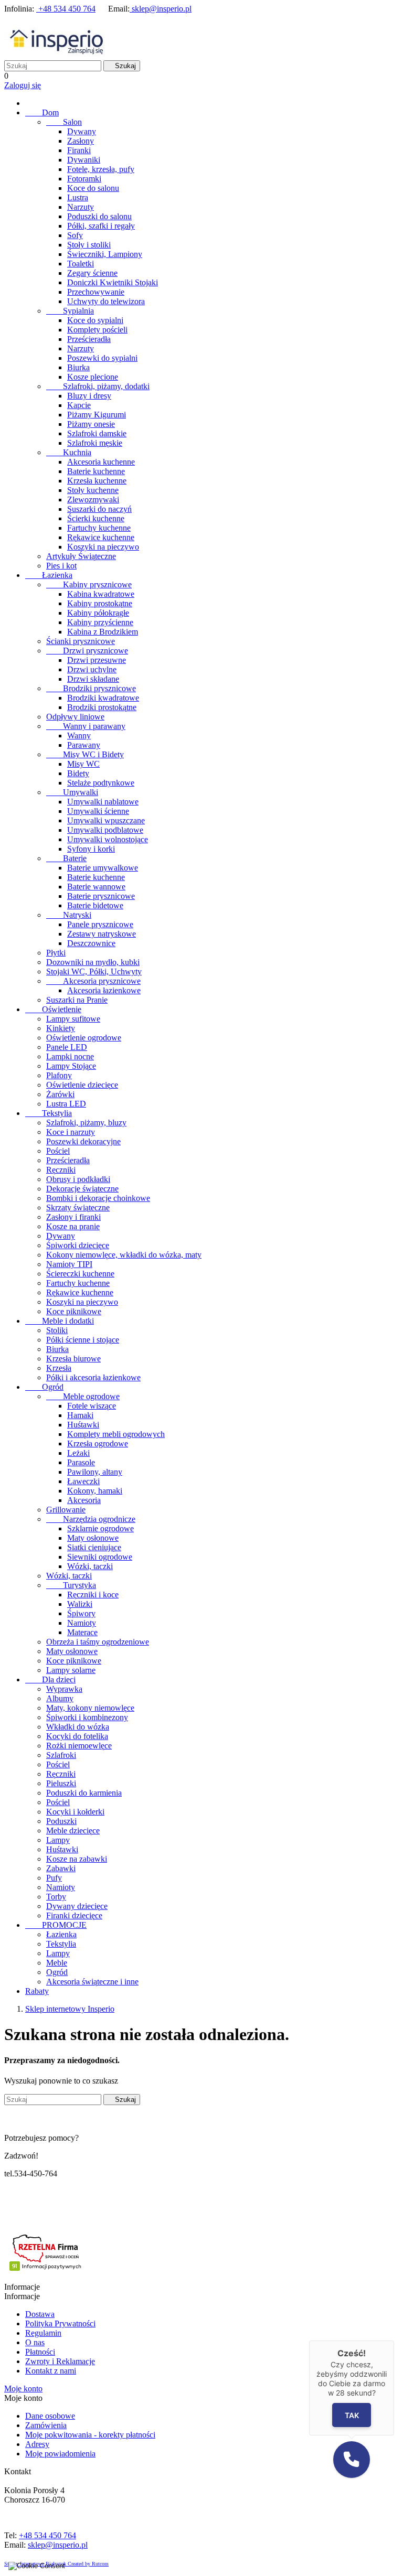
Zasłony (81, 141)
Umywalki (72, 792)
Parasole (81, 1462)
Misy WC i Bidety (85, 754)
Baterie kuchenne (96, 471)
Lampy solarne (71, 1670)
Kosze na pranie (73, 1226)
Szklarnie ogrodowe (100, 1528)
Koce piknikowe (74, 1311)
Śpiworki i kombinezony (87, 1717)
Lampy (58, 1840)
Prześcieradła (89, 339)
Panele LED (67, 1047)
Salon (64, 122)
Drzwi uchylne (92, 669)
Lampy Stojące (71, 1066)
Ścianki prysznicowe (81, 641)
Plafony (59, 1075)
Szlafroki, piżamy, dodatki (98, 386)
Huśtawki (83, 1425)
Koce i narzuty (71, 1132)
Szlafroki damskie (97, 433)
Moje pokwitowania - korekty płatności (90, 2435)
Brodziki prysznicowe (91, 688)
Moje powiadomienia (60, 2454)
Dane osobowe (50, 2416)
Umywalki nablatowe (103, 802)
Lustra (78, 197)
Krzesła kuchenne (97, 481)
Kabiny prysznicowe (89, 584)
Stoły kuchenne (93, 490)
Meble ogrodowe (83, 1396)
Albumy (60, 1698)
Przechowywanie (96, 292)
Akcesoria (84, 1500)
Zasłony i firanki (73, 1217)
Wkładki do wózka (78, 1727)
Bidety (78, 773)
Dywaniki (84, 160)
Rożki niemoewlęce (79, 1746)
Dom (42, 112)
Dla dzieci (50, 1679)
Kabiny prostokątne (100, 603)
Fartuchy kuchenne (99, 528)
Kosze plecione (93, 377)
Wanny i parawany (86, 726)
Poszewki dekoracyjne (83, 1141)
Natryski (69, 915)
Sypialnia (70, 311)
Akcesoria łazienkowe (104, 990)
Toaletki (81, 264)
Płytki (56, 953)
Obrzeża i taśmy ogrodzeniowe (98, 1642)
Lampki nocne (70, 1056)
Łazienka (49, 575)
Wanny (79, 736)
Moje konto (23, 2389)
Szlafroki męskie (95, 443)
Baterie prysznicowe (101, 896)
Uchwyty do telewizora (106, 301)
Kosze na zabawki (77, 1859)
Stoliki (57, 1330)
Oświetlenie (53, 1009)
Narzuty (81, 207)
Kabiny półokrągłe (98, 613)
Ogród (44, 1387)
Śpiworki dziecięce (78, 1245)
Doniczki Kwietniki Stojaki (113, 282)
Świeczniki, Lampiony (105, 254)
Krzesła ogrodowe (98, 1443)
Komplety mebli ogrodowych (116, 1434)
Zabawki (61, 1868)
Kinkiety (61, 1028)
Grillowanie (66, 1510)
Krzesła (59, 1368)
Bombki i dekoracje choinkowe (98, 1198)
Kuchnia (69, 452)
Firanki (79, 150)
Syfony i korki (91, 849)
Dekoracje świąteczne (82, 1189)
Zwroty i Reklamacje (60, 2361)
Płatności (40, 2352)
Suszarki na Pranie (77, 1000)
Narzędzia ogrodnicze (91, 1519)
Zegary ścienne (92, 273)
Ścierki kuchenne (96, 518)
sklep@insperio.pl (161, 9)
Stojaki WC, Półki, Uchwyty (94, 972)
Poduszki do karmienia (84, 1793)
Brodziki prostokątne (102, 707)
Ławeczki (83, 1481)
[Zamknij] (394, 2341)
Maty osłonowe (93, 1538)
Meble (57, 1963)
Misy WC (83, 764)
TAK (351, 2415)
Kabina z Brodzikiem (103, 632)
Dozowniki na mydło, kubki (93, 962)
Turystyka (71, 1585)
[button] (352, 2460)
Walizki (80, 1604)
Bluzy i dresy (89, 396)
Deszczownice (91, 943)
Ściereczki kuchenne (80, 1274)
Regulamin (43, 2333)
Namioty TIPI (69, 1264)
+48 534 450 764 (66, 9)
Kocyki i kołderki (75, 1812)
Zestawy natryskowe (102, 934)
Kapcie (79, 405)
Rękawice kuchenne (101, 537)
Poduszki (61, 1821)
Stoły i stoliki (89, 245)
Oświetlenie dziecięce (82, 1085)
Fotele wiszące (92, 1406)
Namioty (82, 1623)
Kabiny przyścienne (100, 622)
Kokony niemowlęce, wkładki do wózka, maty (124, 1255)
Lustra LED (66, 1104)
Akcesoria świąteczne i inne (92, 1982)
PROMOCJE (56, 1925)
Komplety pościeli (97, 330)
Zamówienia (46, 2425)
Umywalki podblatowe (105, 830)
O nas (35, 2342)
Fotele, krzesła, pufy (101, 169)
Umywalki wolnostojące (108, 839)
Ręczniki (61, 1170)
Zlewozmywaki (93, 500)
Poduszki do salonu (99, 216)
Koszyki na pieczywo (103, 547)
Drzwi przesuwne (97, 660)
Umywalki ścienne (98, 811)
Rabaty (37, 1991)
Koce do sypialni (95, 320)
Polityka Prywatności (60, 2323)
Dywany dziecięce (77, 1906)
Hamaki (80, 1415)
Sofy (75, 235)
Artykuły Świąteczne (81, 556)
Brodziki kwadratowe (103, 698)
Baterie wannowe (96, 887)
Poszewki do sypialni (102, 358)
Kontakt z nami (51, 2371)
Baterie (66, 858)
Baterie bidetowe (95, 905)
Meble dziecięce (73, 1831)
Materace (82, 1632)
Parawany (84, 745)
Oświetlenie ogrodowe (84, 1038)
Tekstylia (49, 1113)
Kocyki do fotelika (77, 1736)
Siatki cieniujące (94, 1547)
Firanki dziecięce (74, 1915)
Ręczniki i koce (93, 1595)
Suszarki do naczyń (99, 509)
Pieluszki (61, 1783)
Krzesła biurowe (73, 1359)
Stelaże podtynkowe (101, 783)
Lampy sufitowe (73, 1019)
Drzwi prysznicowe (87, 651)
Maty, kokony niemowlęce (90, 1708)
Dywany (82, 131)
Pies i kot (61, 566)
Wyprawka (64, 1689)
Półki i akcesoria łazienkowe (93, 1377)
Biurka (78, 367)
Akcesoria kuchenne (101, 462)
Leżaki (78, 1453)
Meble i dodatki (60, 1321)
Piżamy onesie (91, 424)
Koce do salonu (93, 188)
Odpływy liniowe (75, 717)
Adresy (37, 2444)
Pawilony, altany (95, 1472)
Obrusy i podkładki (78, 1179)
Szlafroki (61, 1755)
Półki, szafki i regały (101, 226)
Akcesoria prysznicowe (93, 981)
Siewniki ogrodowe (100, 1557)
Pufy (54, 1878)
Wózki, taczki (90, 1566)
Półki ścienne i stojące (83, 1340)
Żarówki (60, 1094)
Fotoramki (84, 179)
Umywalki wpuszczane (106, 820)
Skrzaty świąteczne (78, 1207)
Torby (56, 1897)
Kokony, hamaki (95, 1491)
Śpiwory (81, 1613)
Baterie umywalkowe (103, 868)
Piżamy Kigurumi (97, 415)
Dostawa (40, 2314)
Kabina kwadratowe (101, 594)
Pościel (58, 1151)
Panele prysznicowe (100, 924)
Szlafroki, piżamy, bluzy (86, 1123)
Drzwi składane (93, 679)
